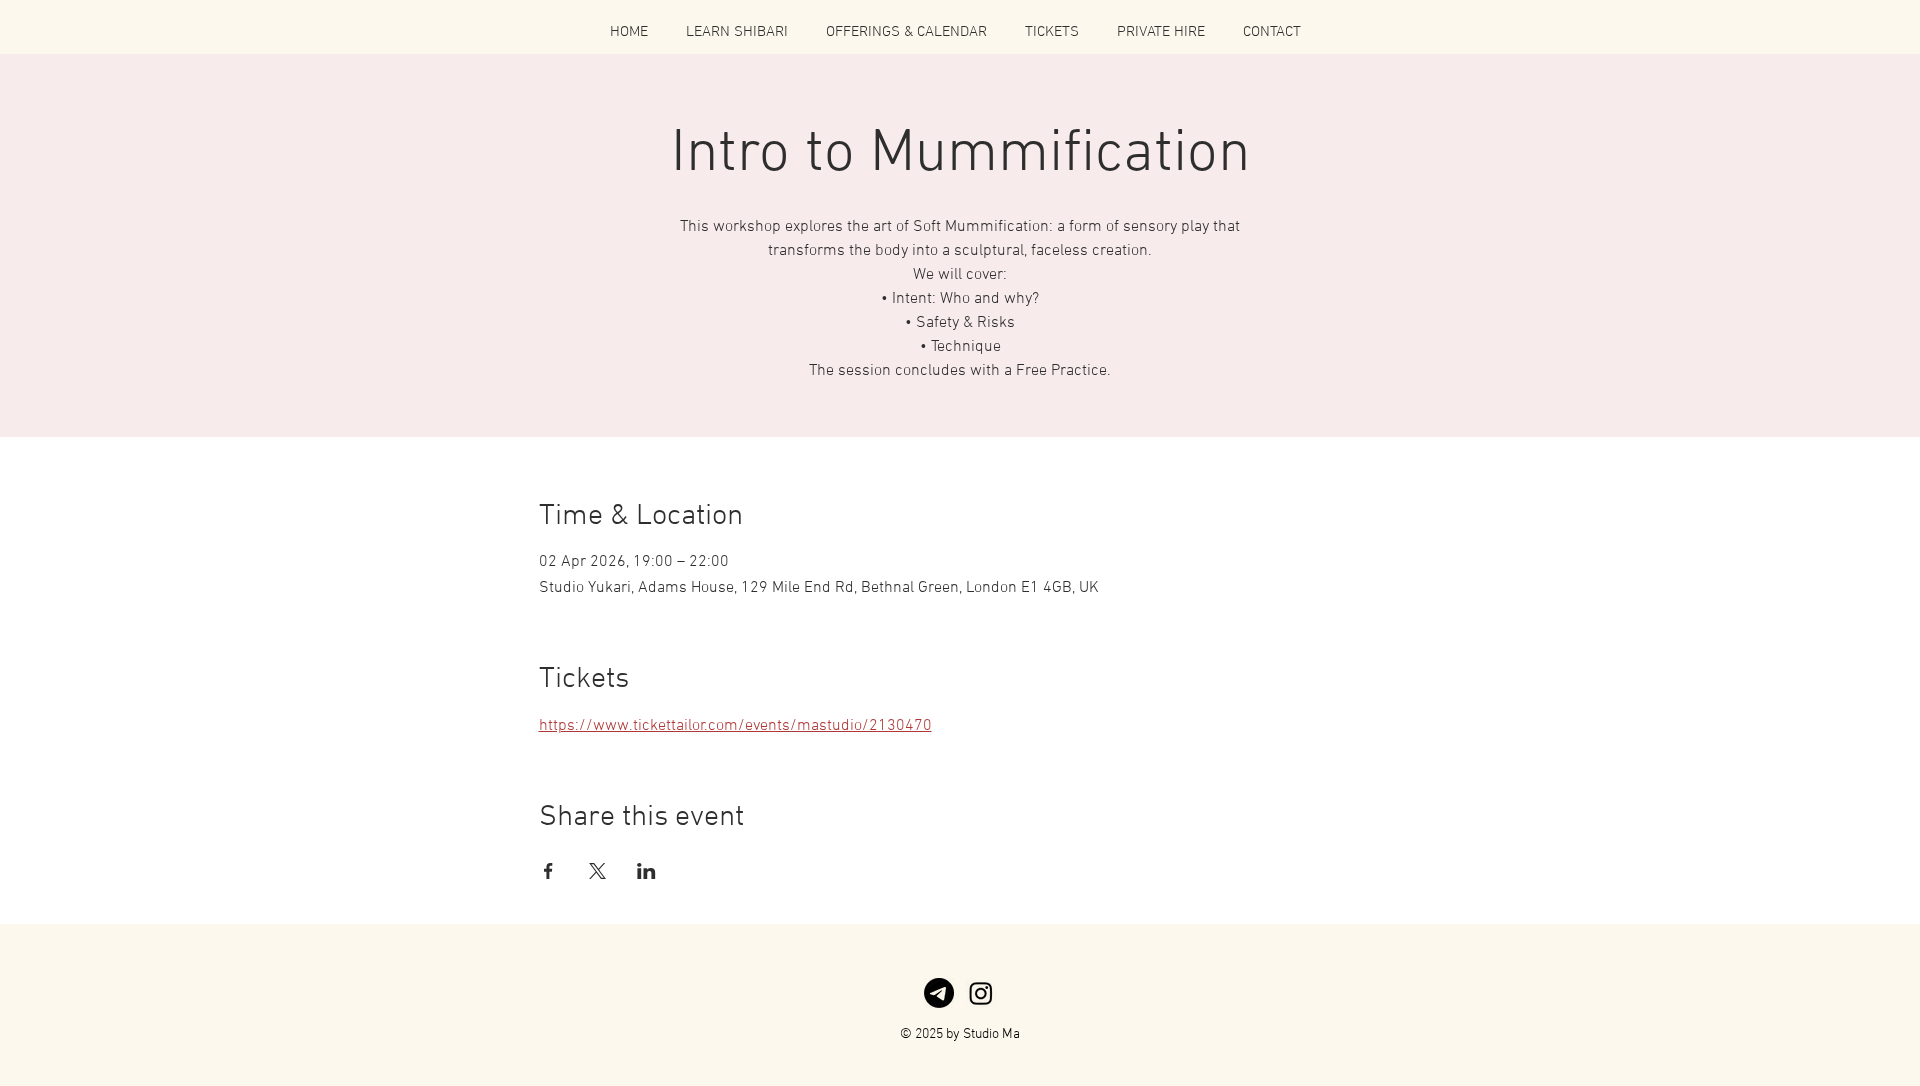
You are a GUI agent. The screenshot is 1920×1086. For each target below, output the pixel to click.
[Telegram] (939, 993)
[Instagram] (981, 993)
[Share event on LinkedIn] (646, 871)
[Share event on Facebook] (548, 871)
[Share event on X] (597, 871)
